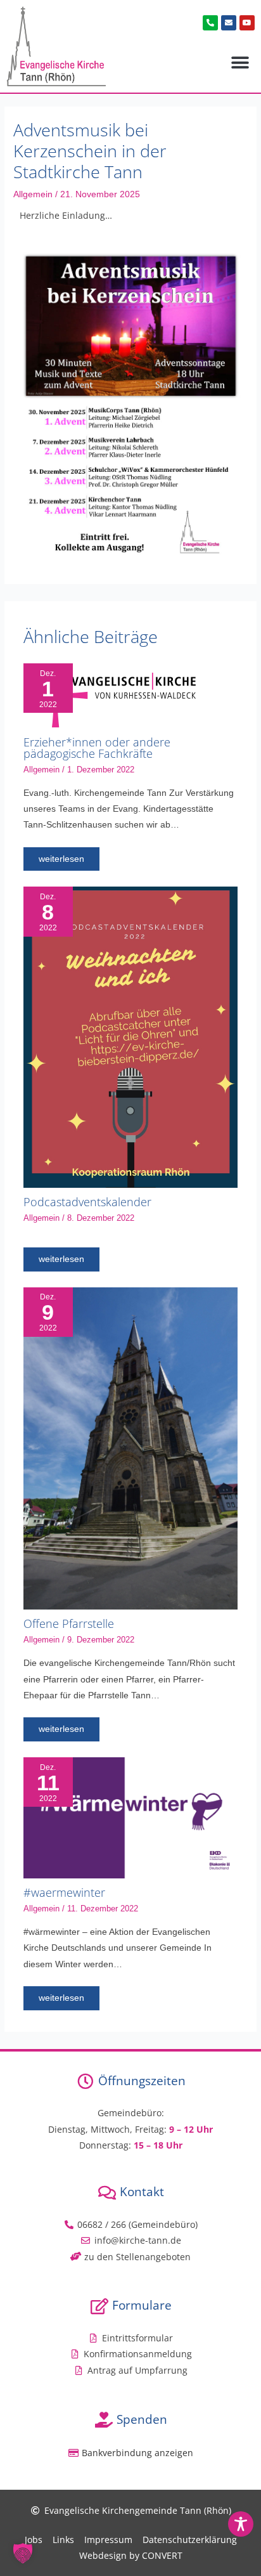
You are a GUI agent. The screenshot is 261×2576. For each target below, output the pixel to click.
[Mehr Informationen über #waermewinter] (131, 1817)
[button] (240, 63)
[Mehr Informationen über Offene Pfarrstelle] (131, 1447)
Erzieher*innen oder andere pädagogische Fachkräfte (97, 748)
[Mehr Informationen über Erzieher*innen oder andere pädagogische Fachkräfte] (110, 695)
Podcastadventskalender (87, 1202)
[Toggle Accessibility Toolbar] (241, 2524)
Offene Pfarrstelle (69, 1623)
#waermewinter (64, 1892)
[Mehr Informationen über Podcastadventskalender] (131, 1037)
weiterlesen (61, 859)
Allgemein (33, 194)
